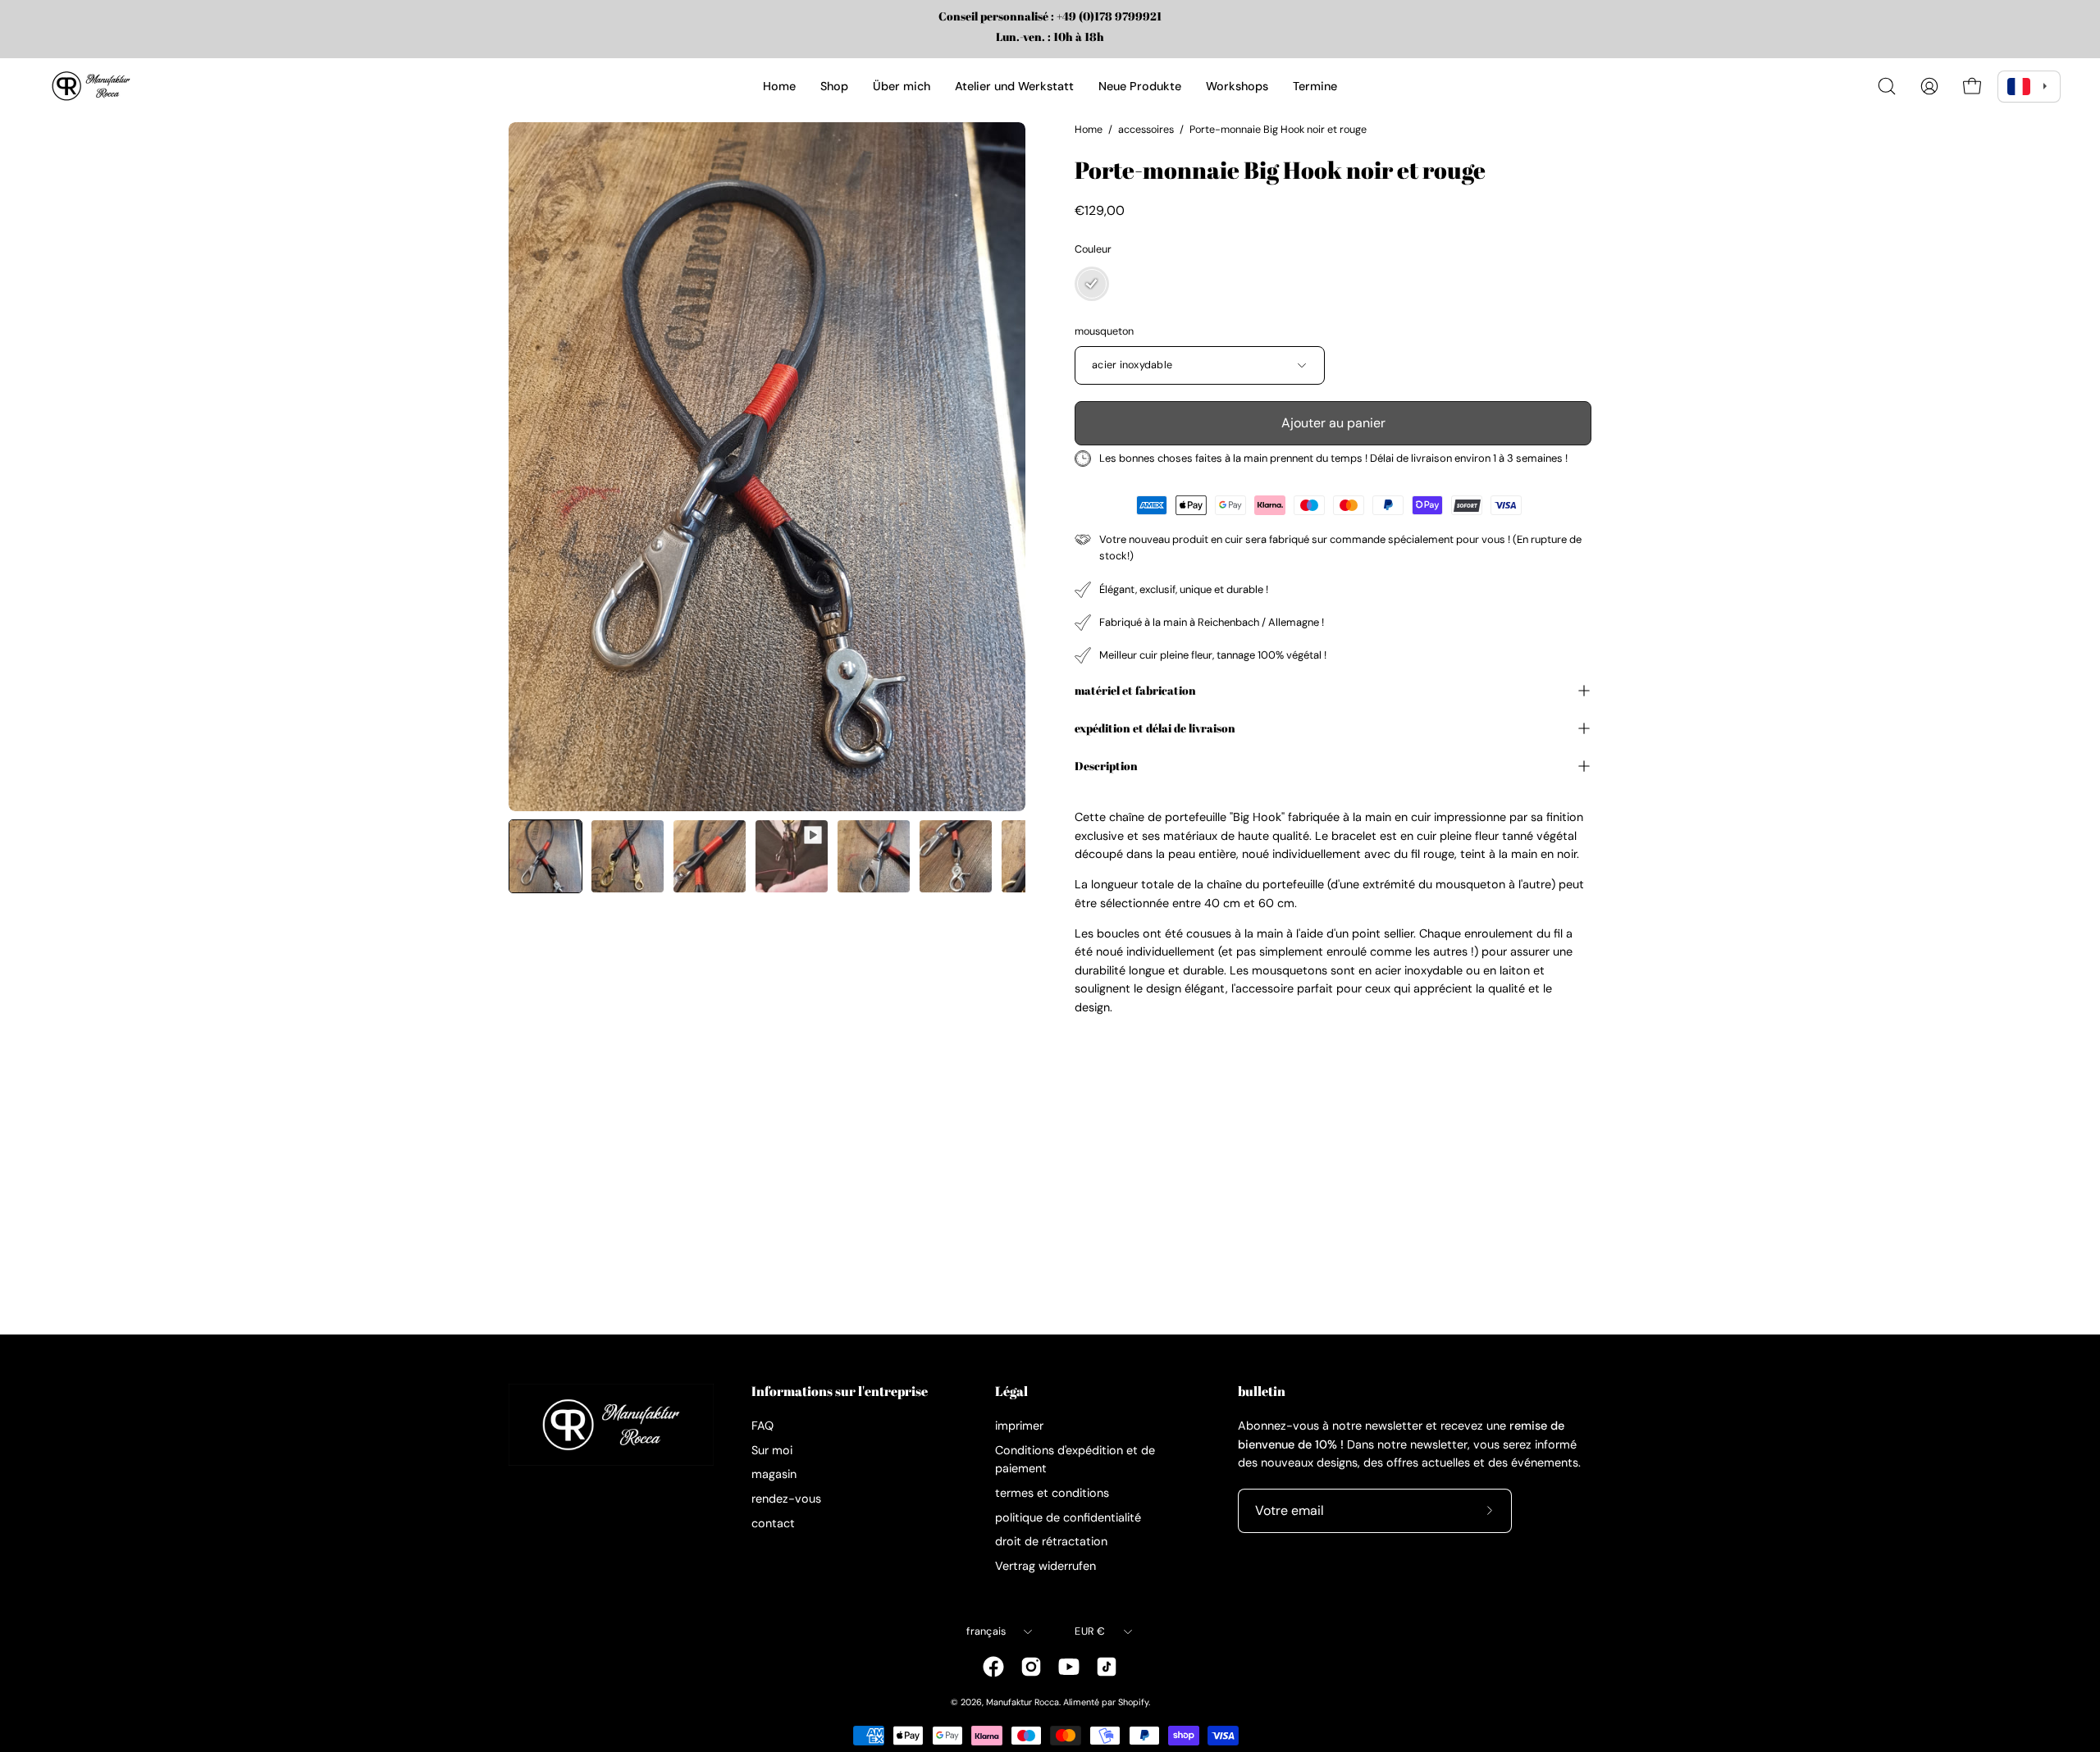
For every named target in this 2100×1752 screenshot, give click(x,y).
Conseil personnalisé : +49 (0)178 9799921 (1050, 16)
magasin (774, 1475)
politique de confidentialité (1068, 1517)
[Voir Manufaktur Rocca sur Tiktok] (1107, 1667)
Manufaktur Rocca (1023, 1702)
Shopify (1133, 1702)
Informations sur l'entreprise (840, 1392)
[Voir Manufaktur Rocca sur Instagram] (1031, 1667)
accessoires (1146, 130)
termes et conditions (1052, 1493)
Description (1106, 766)
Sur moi (772, 1450)
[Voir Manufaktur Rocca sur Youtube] (1069, 1667)
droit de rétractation (1051, 1541)
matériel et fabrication (1135, 690)
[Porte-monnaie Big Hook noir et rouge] (546, 856)
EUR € (1090, 1631)
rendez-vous (786, 1499)
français (986, 1631)
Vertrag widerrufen (1045, 1566)
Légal (1011, 1392)
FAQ (762, 1426)
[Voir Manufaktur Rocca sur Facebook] (993, 1667)
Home (1089, 130)
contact (773, 1523)
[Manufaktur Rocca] (90, 86)
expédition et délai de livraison (1155, 728)
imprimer (1019, 1426)
